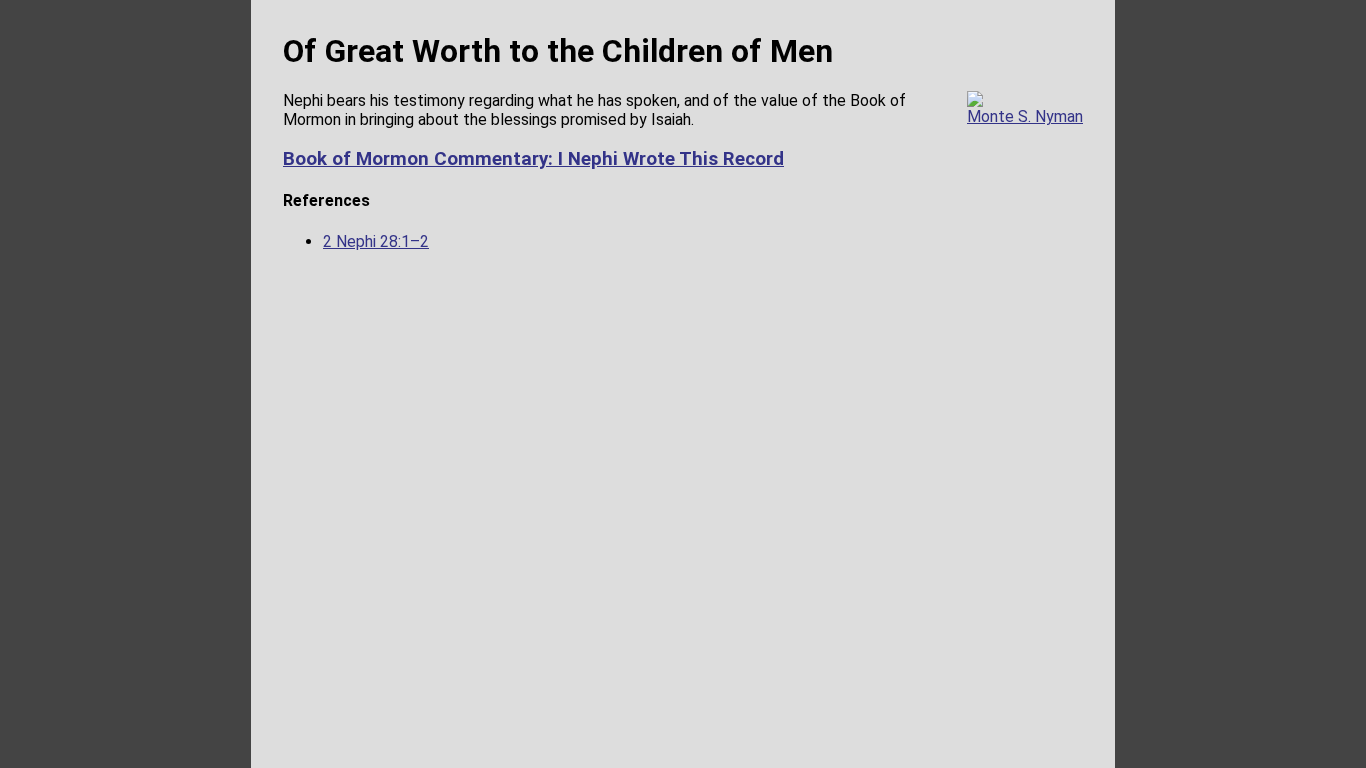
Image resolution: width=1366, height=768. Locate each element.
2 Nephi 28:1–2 (376, 241)
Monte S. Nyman (1025, 116)
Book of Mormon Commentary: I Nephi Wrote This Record (533, 159)
